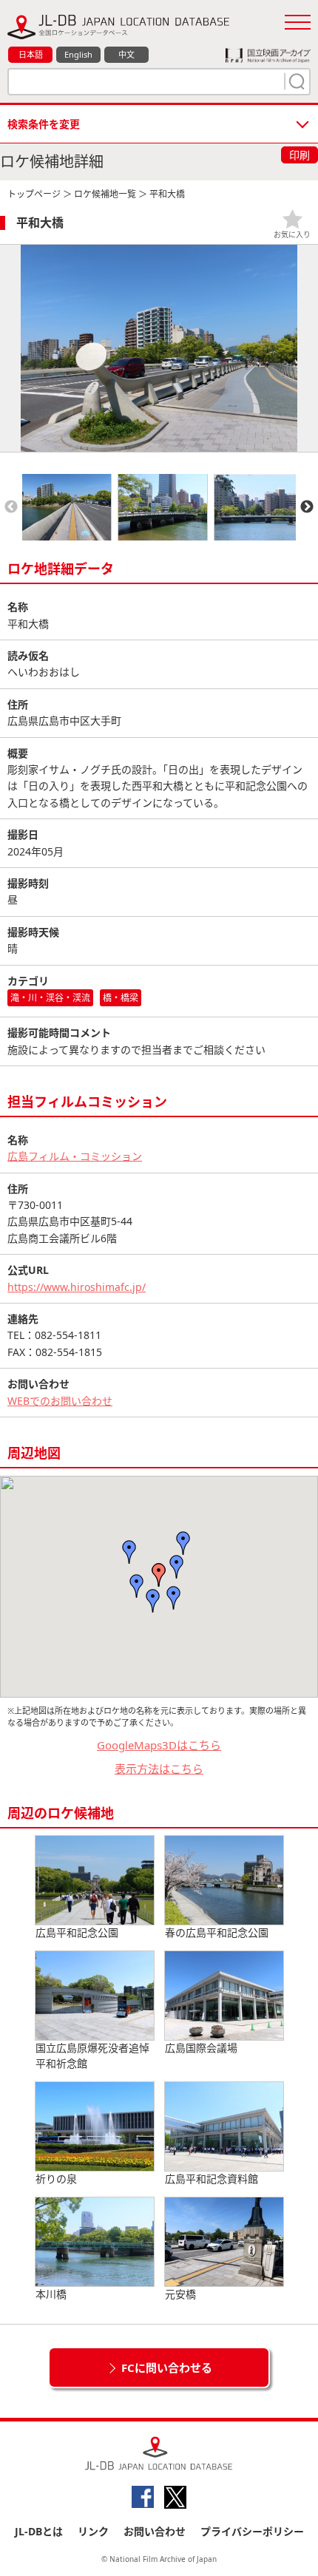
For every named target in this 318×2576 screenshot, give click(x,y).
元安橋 (180, 2294)
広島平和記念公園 (77, 1932)
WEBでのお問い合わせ (60, 1401)
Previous (11, 507)
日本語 (31, 54)
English (78, 54)
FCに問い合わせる (167, 2367)
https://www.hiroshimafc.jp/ (77, 1287)
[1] (295, 81)
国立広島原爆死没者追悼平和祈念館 (92, 2055)
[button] (159, 1575)
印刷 (300, 155)
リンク (93, 2531)
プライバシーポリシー (252, 2531)
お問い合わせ (155, 2531)
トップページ (34, 194)
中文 (126, 54)
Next (307, 507)
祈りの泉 (56, 2179)
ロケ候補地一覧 (105, 194)
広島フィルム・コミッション (75, 1156)
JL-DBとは (39, 2531)
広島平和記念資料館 (212, 2179)
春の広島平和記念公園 (217, 1932)
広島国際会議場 (201, 2048)
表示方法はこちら (159, 1769)
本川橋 (51, 2294)
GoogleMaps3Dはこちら (159, 1745)
